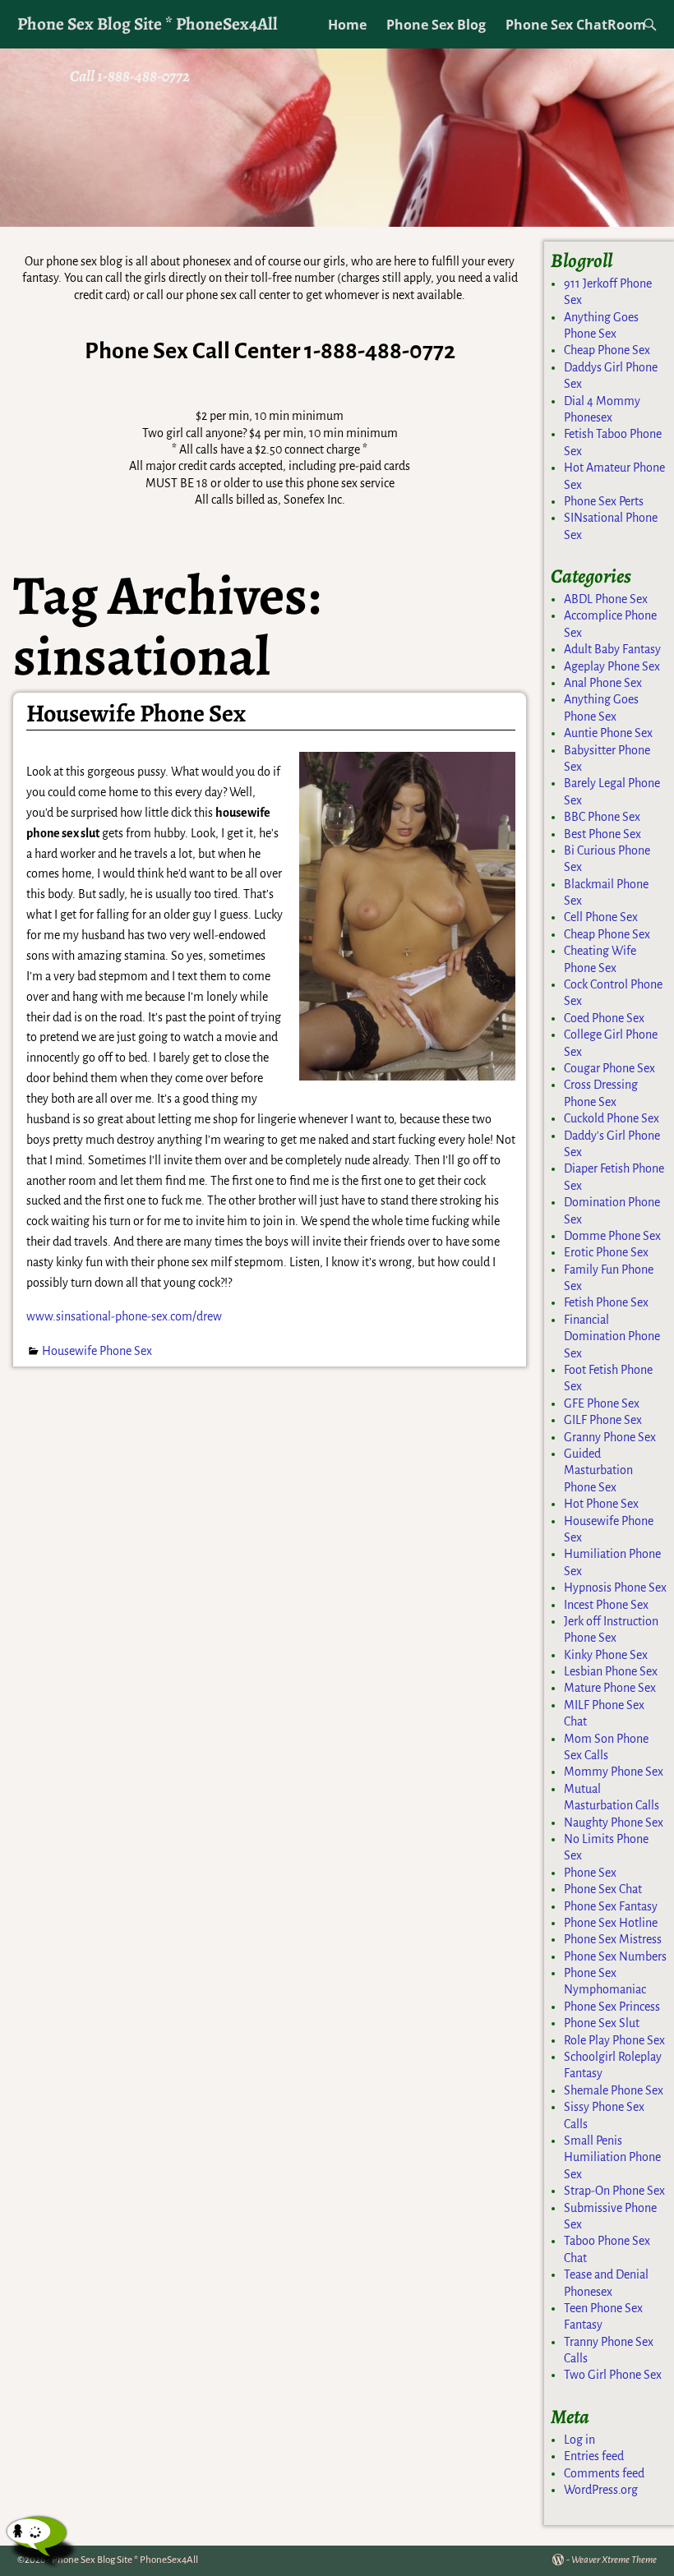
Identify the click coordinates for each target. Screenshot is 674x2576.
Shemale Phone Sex (614, 2090)
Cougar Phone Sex (609, 1068)
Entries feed (594, 2456)
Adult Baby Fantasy (612, 649)
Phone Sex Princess (612, 2007)
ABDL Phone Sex (606, 599)
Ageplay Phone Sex (612, 666)
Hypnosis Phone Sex (615, 1588)
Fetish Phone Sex (606, 1302)
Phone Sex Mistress (613, 1939)
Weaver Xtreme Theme (614, 2560)
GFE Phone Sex (602, 1403)
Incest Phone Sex (606, 1605)
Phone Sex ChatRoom (576, 25)
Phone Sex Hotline (611, 1923)
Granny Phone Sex (610, 1437)
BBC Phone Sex (602, 817)
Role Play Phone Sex (614, 2040)
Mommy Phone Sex (614, 1772)
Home (347, 25)
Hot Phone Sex (601, 1504)
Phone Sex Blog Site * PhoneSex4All (148, 23)
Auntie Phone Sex (608, 733)
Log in (579, 2440)
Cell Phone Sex (601, 917)
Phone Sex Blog (436, 25)
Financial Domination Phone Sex (612, 1336)
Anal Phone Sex (603, 683)
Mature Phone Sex (610, 1688)
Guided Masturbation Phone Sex (598, 1470)
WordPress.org (601, 2490)
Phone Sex (590, 1873)
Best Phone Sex (602, 834)
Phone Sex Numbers (615, 1956)
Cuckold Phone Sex (612, 1118)
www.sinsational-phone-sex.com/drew (124, 1316)
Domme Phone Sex (612, 1236)
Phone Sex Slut (602, 2023)
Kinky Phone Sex (606, 1655)
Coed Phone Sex (604, 1018)
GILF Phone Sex (603, 1420)
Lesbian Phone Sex (611, 1671)
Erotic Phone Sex (606, 1252)
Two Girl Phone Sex (613, 2375)
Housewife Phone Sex (136, 713)
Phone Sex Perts (604, 501)
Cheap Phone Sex (607, 350)
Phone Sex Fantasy (611, 1906)
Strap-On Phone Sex (614, 2191)
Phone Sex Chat (603, 1889)
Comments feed (604, 2473)
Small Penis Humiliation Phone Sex (612, 2157)
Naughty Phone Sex (614, 1823)
